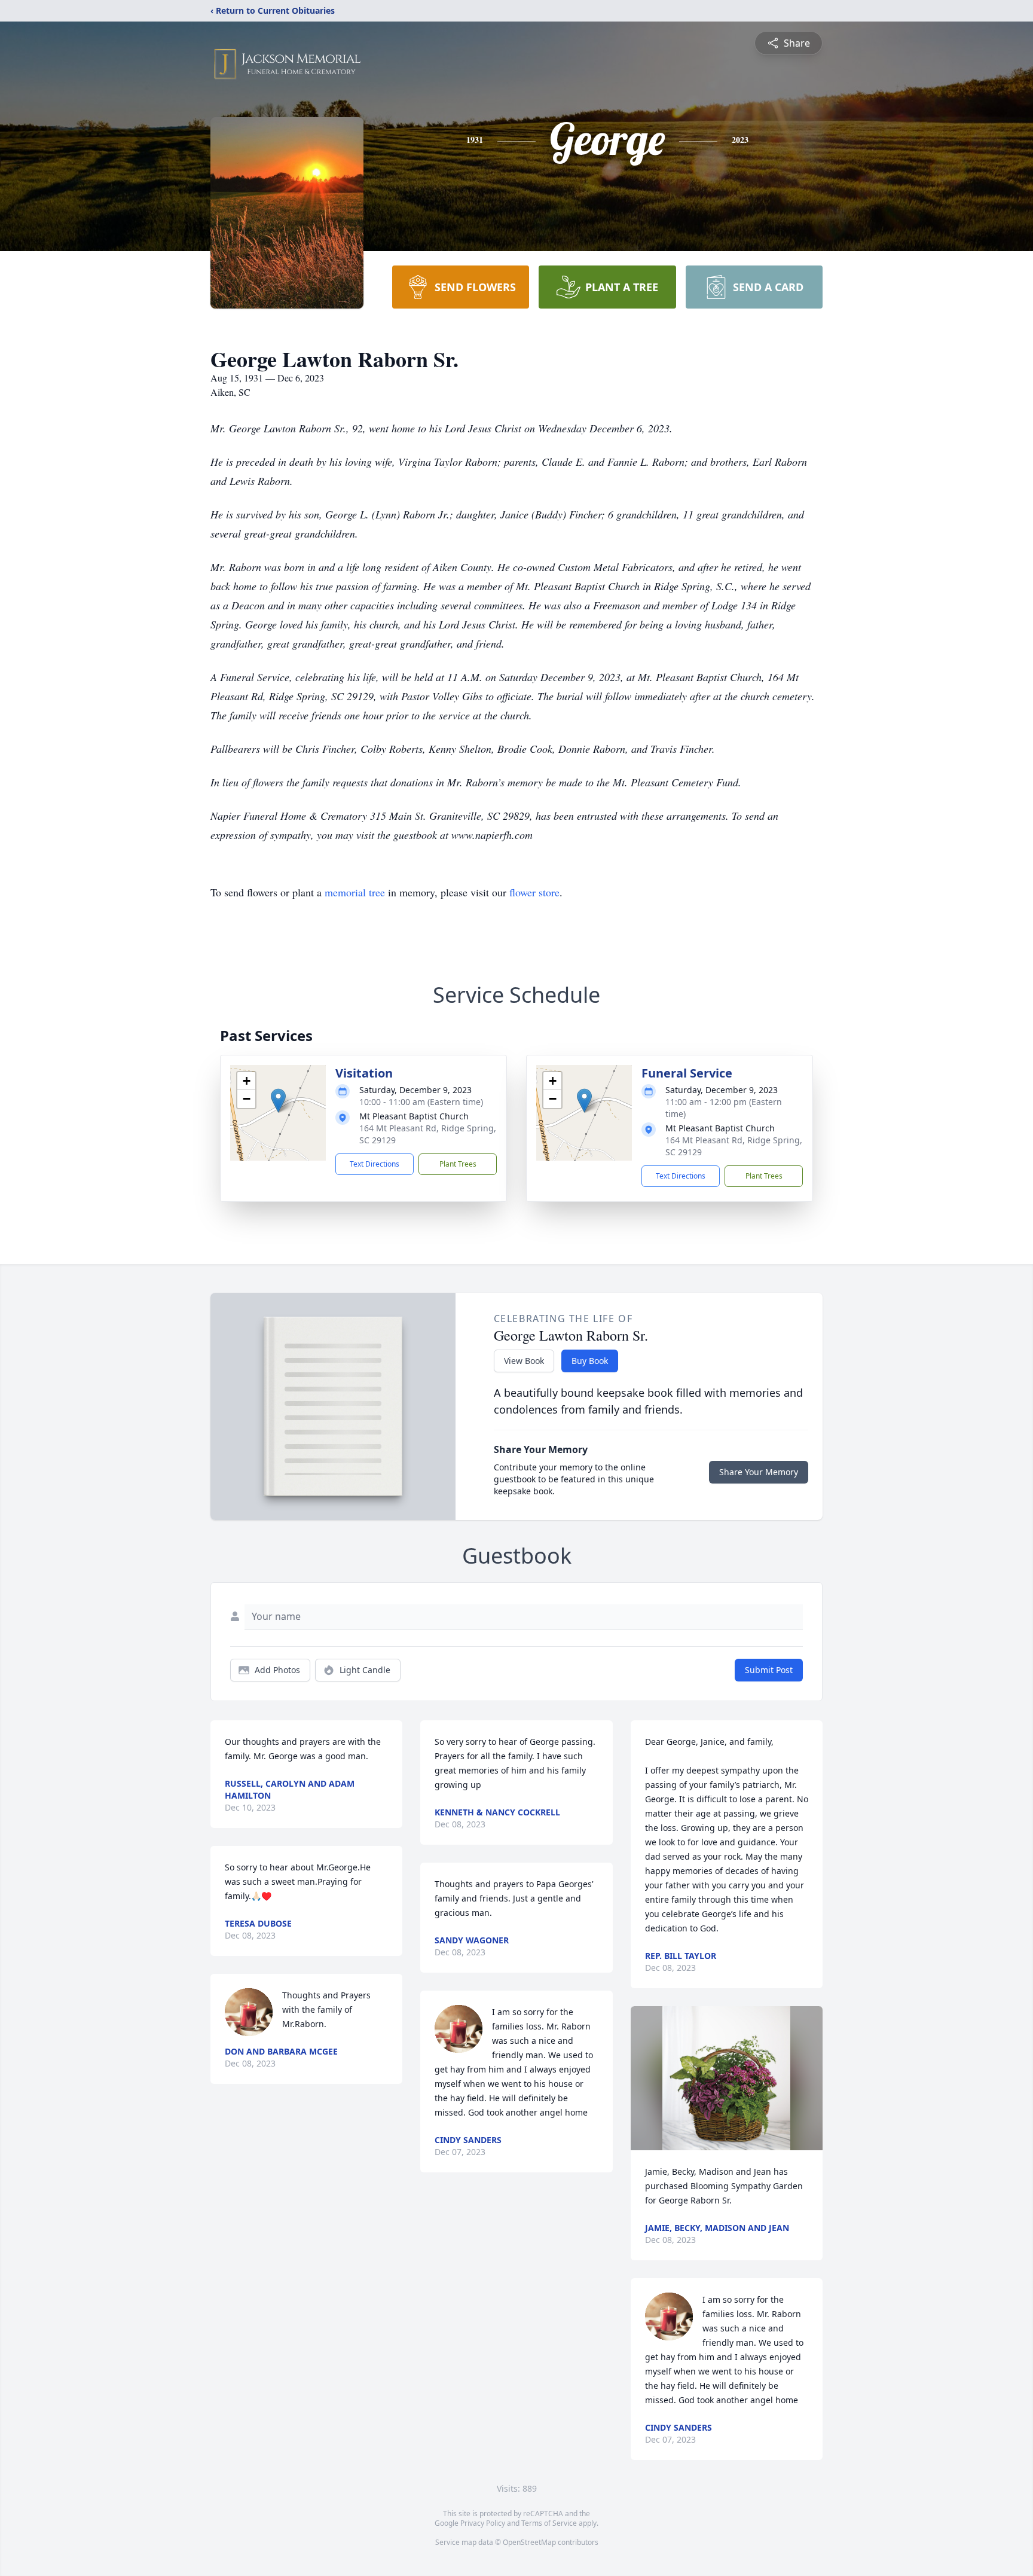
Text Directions (375, 1164)
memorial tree (355, 892)
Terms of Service (549, 2523)
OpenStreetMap (529, 2542)
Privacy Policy (483, 2523)
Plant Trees (458, 1164)
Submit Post (769, 1670)
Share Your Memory (759, 1472)
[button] (278, 1101)
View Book (524, 1361)
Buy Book (590, 1361)
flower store (534, 892)
